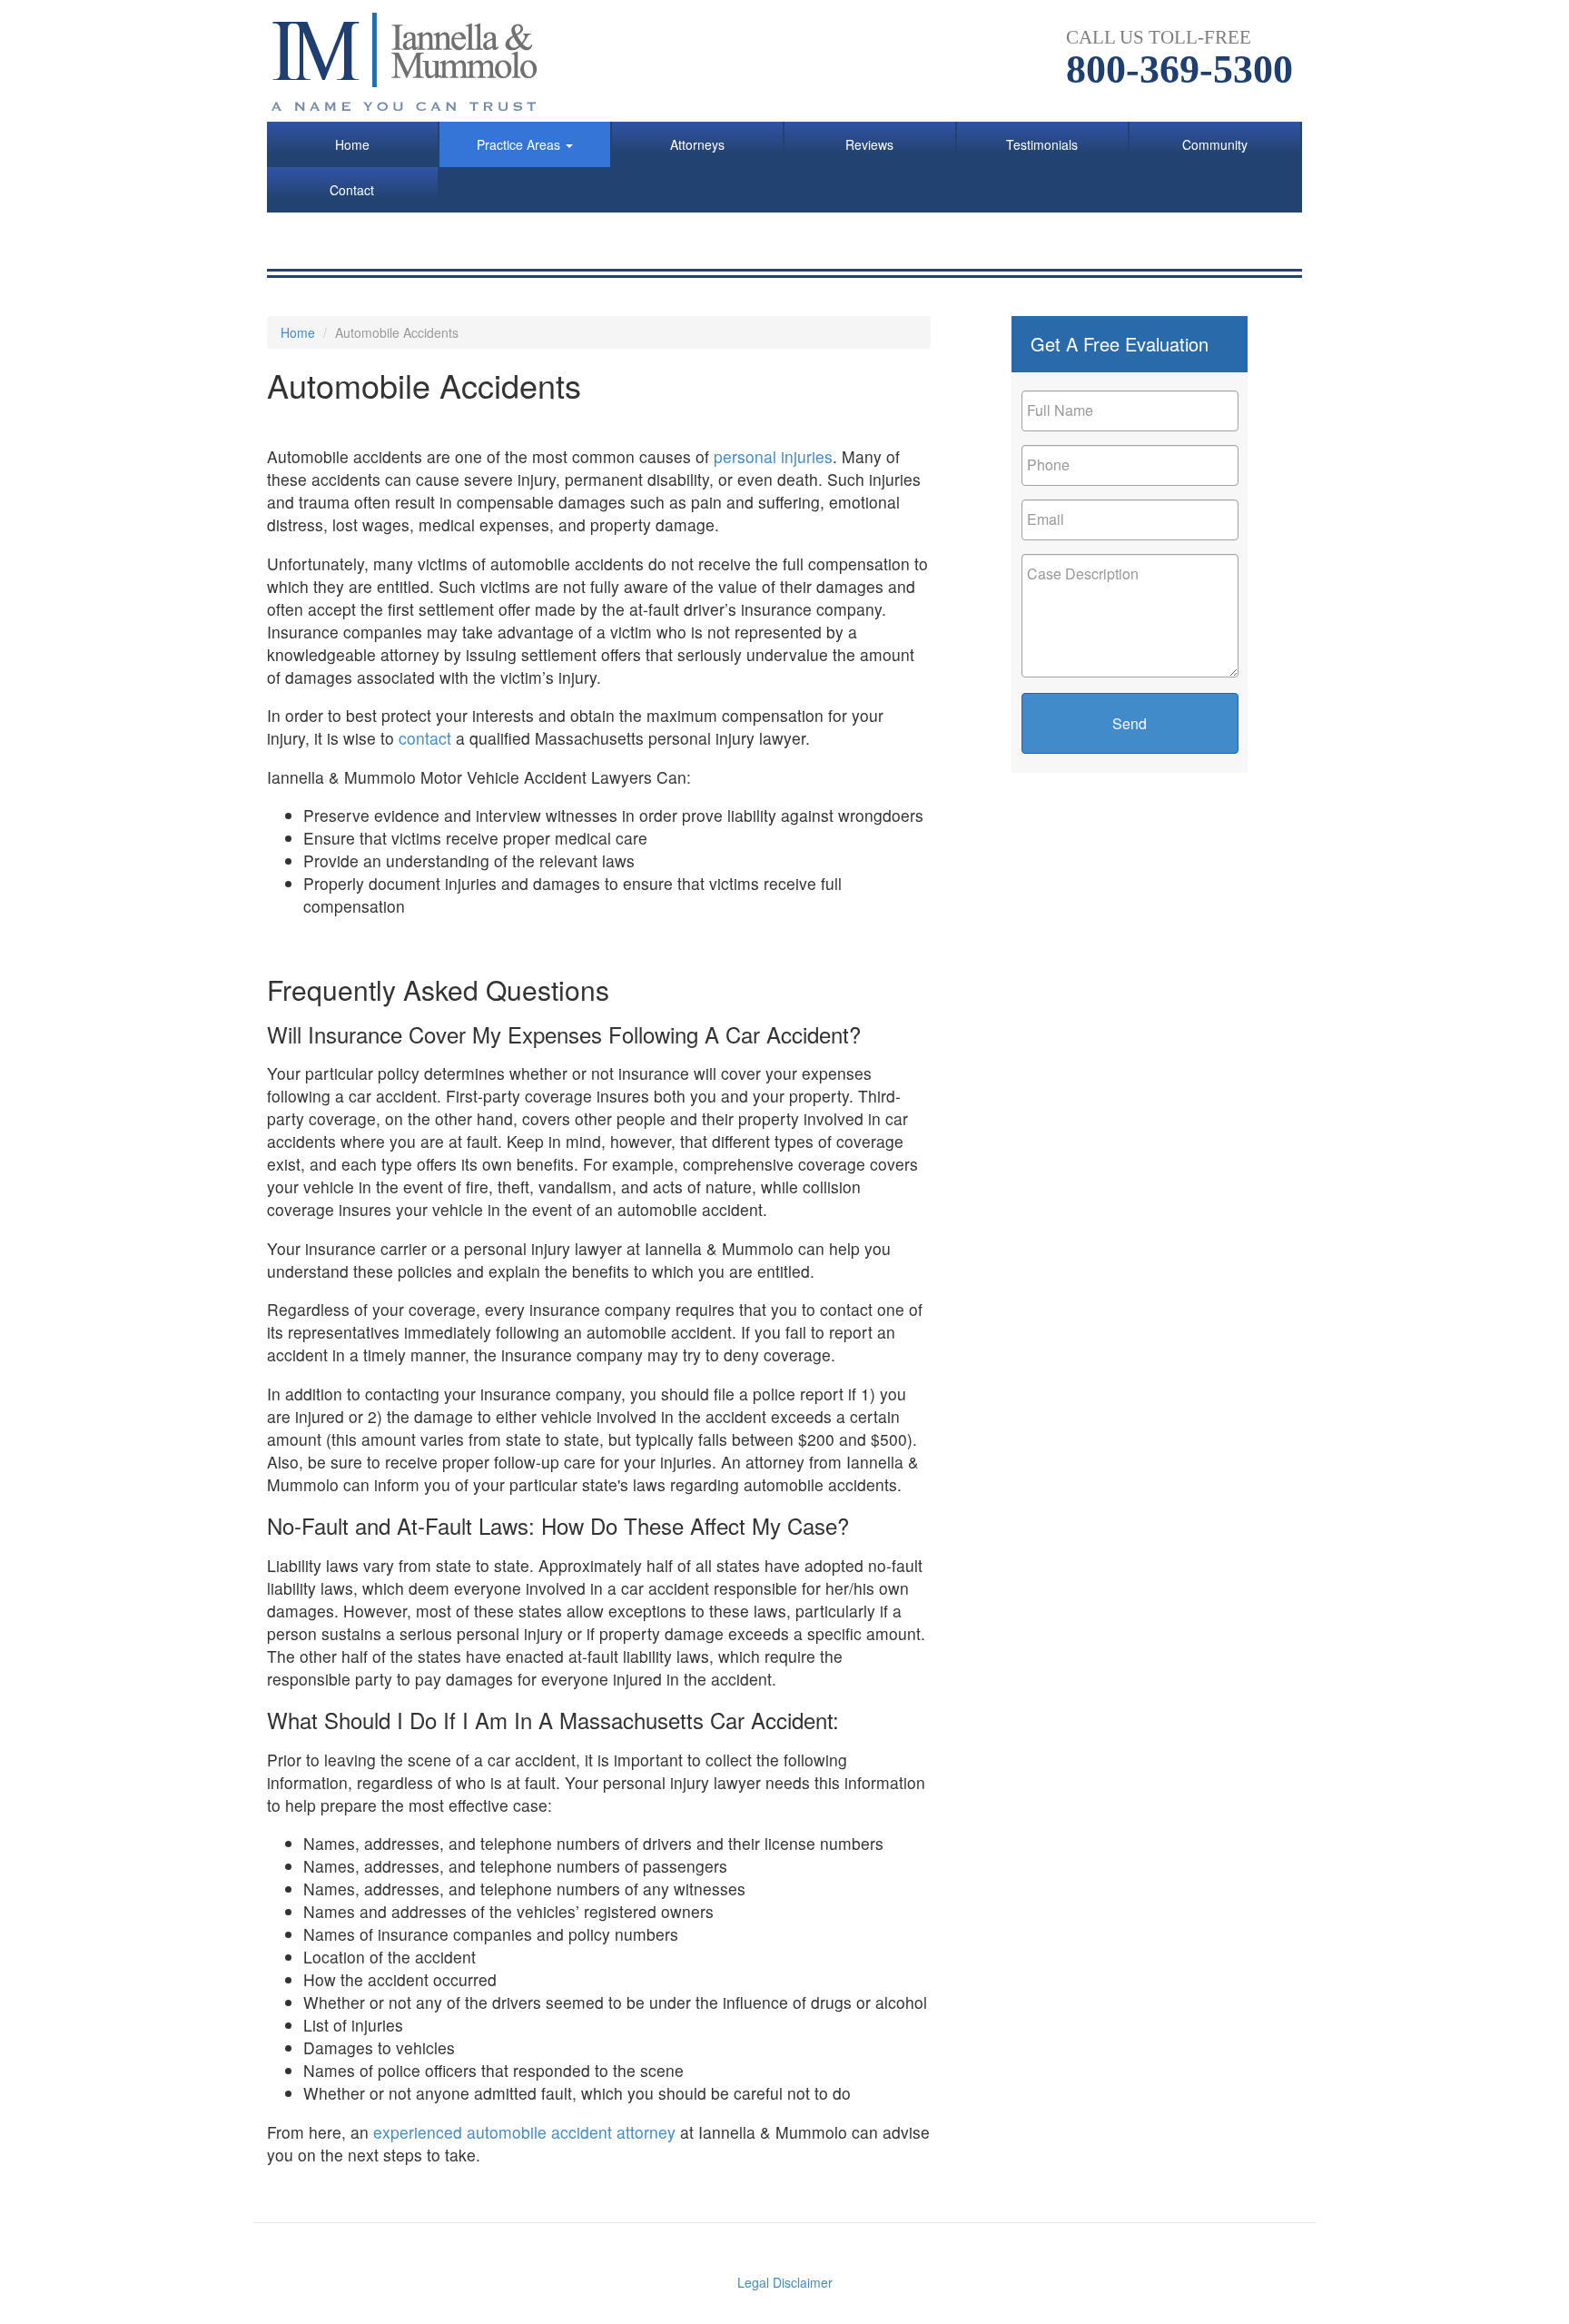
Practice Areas (520, 144)
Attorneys (697, 144)
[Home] (414, 61)
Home (352, 144)
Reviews (869, 144)
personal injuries (773, 456)
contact (425, 738)
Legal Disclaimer (785, 2282)
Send (1130, 723)
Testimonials (1042, 144)
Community (1215, 144)
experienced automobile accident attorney (527, 2132)
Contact (352, 190)
